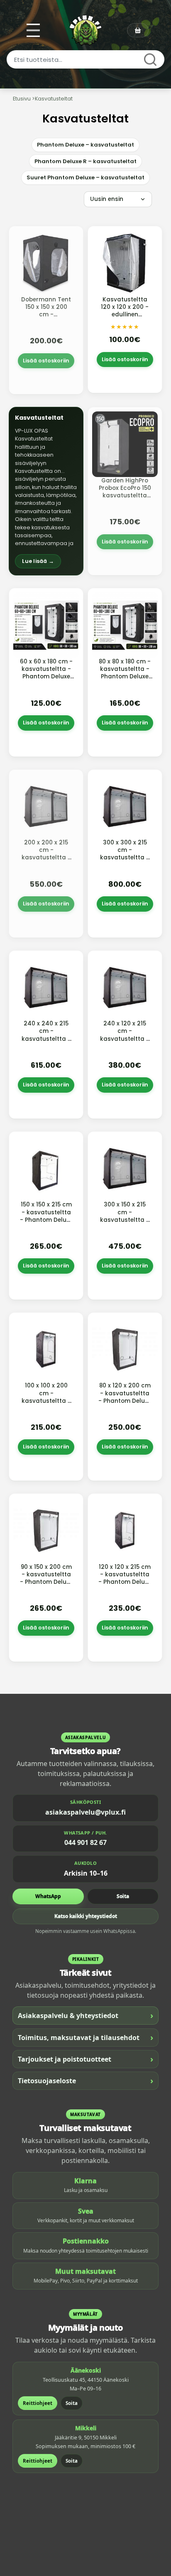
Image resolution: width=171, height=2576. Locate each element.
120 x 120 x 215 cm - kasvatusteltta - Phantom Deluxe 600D (125, 1578)
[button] (46, 491)
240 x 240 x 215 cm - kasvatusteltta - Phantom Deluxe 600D (46, 1039)
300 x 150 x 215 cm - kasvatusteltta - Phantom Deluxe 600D (125, 1220)
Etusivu (22, 99)
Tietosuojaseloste (85, 2081)
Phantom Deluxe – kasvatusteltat (85, 145)
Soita (123, 1896)
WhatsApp (48, 1896)
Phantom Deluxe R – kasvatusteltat (85, 161)
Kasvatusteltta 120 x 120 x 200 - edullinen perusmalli (125, 311)
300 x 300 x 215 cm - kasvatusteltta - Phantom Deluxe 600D (125, 858)
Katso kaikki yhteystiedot (86, 1916)
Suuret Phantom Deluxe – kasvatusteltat (85, 177)
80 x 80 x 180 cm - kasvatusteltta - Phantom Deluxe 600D (125, 673)
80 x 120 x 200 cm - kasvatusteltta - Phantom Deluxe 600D (125, 1397)
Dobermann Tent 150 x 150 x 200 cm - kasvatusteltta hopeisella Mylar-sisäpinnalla (46, 318)
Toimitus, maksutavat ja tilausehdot (85, 2037)
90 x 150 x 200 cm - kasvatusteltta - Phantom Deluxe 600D (46, 1578)
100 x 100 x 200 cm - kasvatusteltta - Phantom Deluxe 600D (46, 1401)
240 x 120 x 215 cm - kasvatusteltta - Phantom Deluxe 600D (125, 1039)
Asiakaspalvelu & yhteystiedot (85, 2015)
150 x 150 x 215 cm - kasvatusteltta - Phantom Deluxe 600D (46, 1216)
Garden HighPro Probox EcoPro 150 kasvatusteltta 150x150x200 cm (125, 492)
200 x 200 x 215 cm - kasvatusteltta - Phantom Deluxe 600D (46, 858)
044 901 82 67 (85, 1842)
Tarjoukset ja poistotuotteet (85, 2059)
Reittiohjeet (38, 2403)
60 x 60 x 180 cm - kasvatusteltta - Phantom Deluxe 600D (46, 673)
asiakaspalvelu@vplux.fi (85, 1812)
